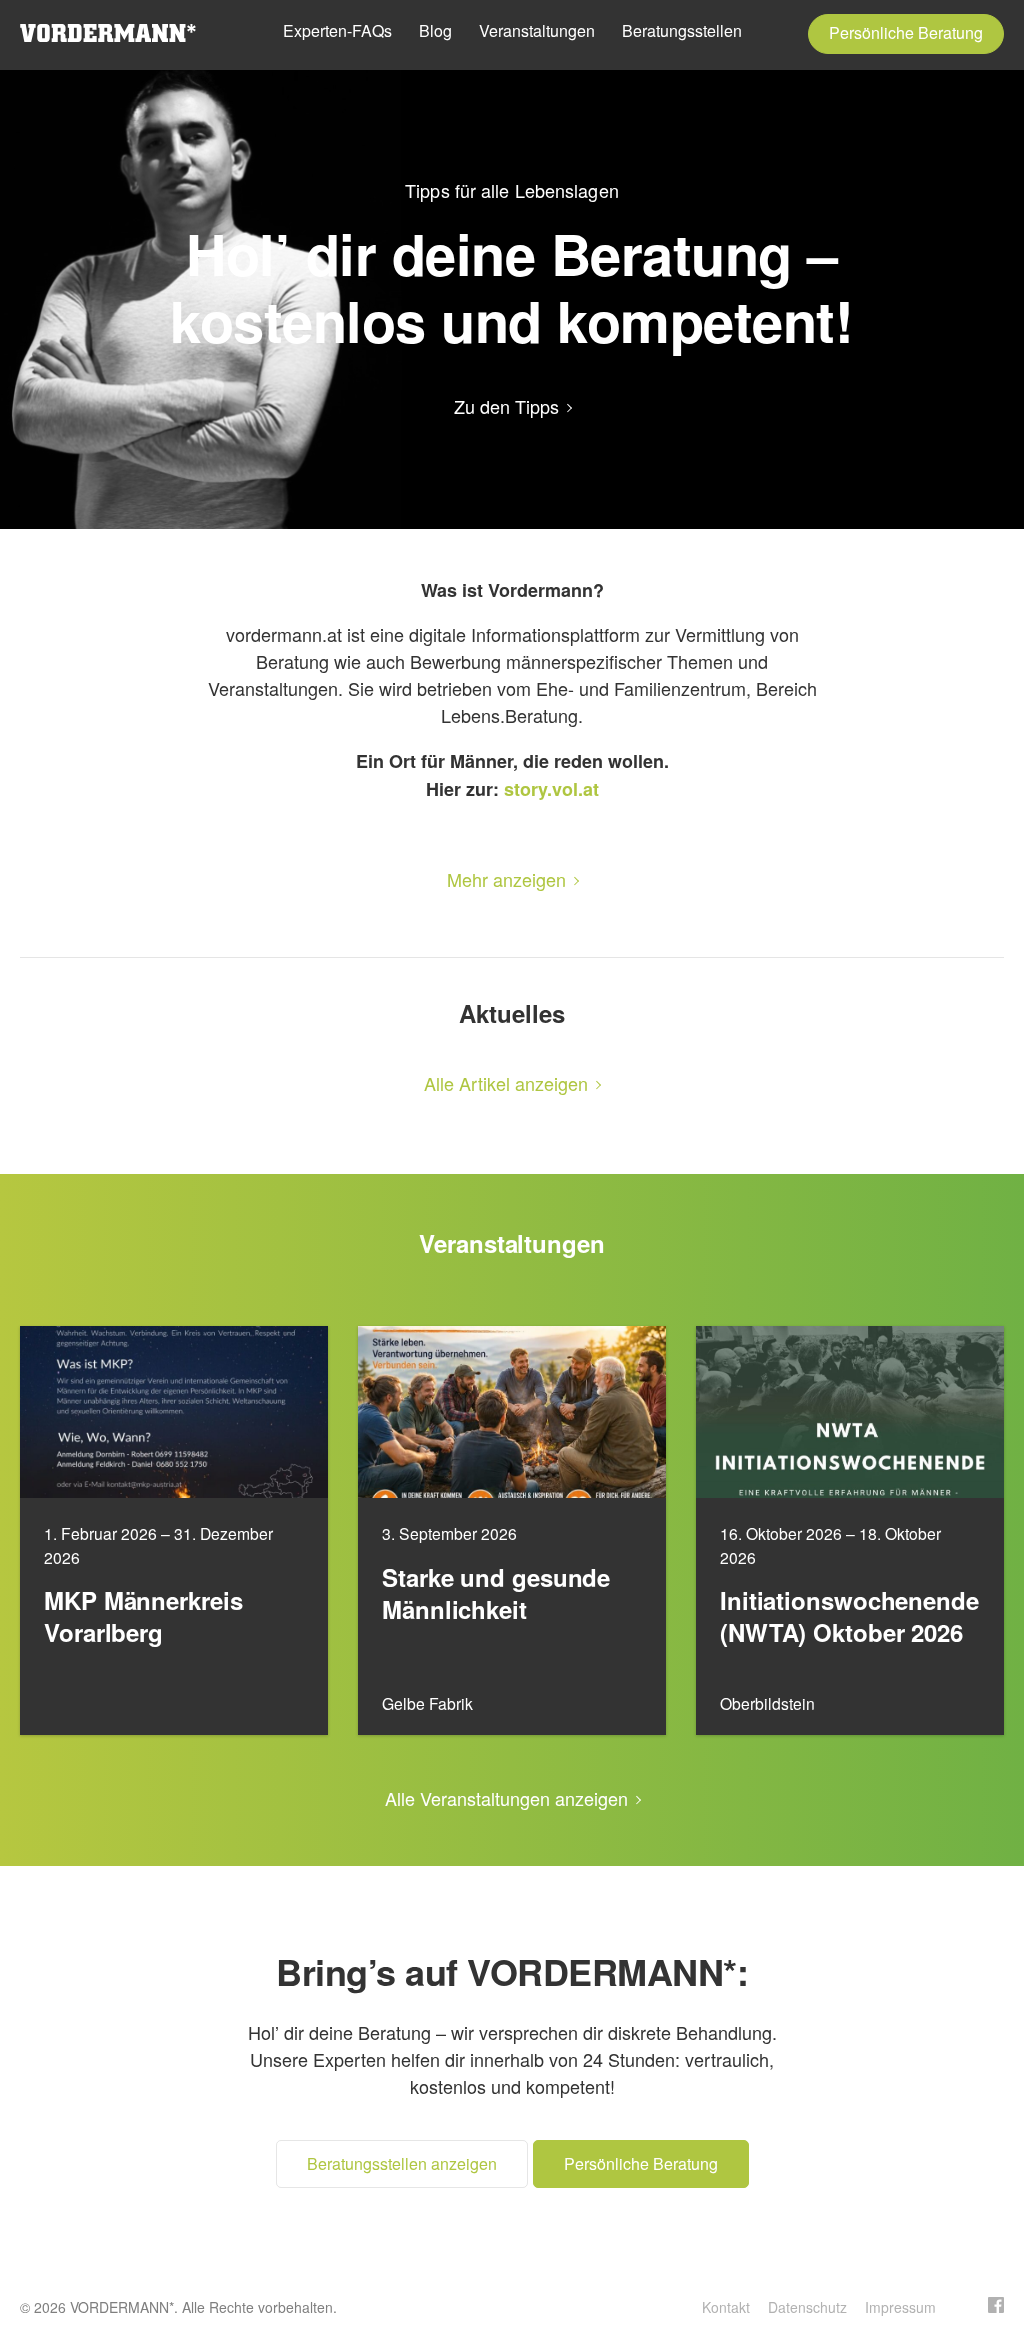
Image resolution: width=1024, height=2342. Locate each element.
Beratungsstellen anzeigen (402, 2163)
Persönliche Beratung (906, 32)
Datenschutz (807, 2307)
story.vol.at (551, 789)
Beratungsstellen (682, 30)
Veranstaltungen (537, 30)
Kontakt (726, 2307)
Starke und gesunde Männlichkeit (496, 1594)
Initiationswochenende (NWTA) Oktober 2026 (849, 1617)
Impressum (900, 2307)
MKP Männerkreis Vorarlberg (143, 1617)
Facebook (996, 2305)
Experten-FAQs (337, 30)
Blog (435, 30)
